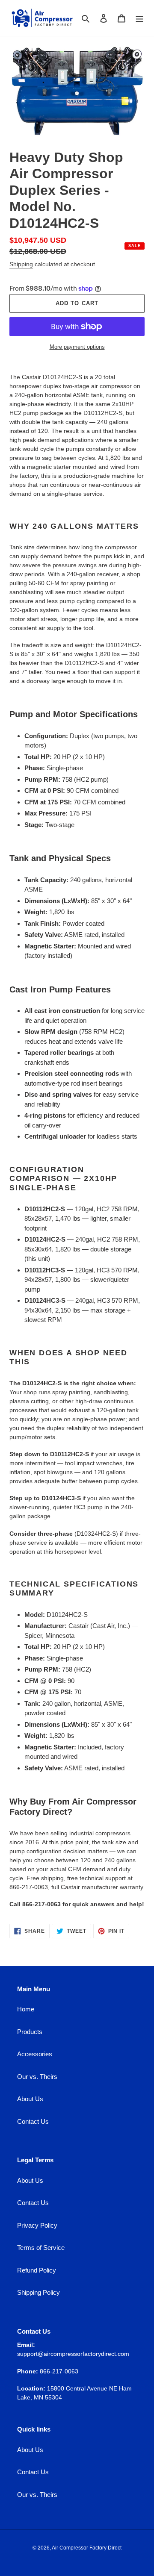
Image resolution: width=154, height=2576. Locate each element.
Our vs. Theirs (37, 2077)
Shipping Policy (38, 2292)
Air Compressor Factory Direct (87, 2548)
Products (30, 2032)
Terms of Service (41, 2248)
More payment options (77, 347)
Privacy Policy (37, 2225)
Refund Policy (37, 2270)
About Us (30, 2099)
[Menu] (139, 18)
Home (26, 2009)
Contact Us (33, 2121)
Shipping (21, 264)
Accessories (35, 2054)
